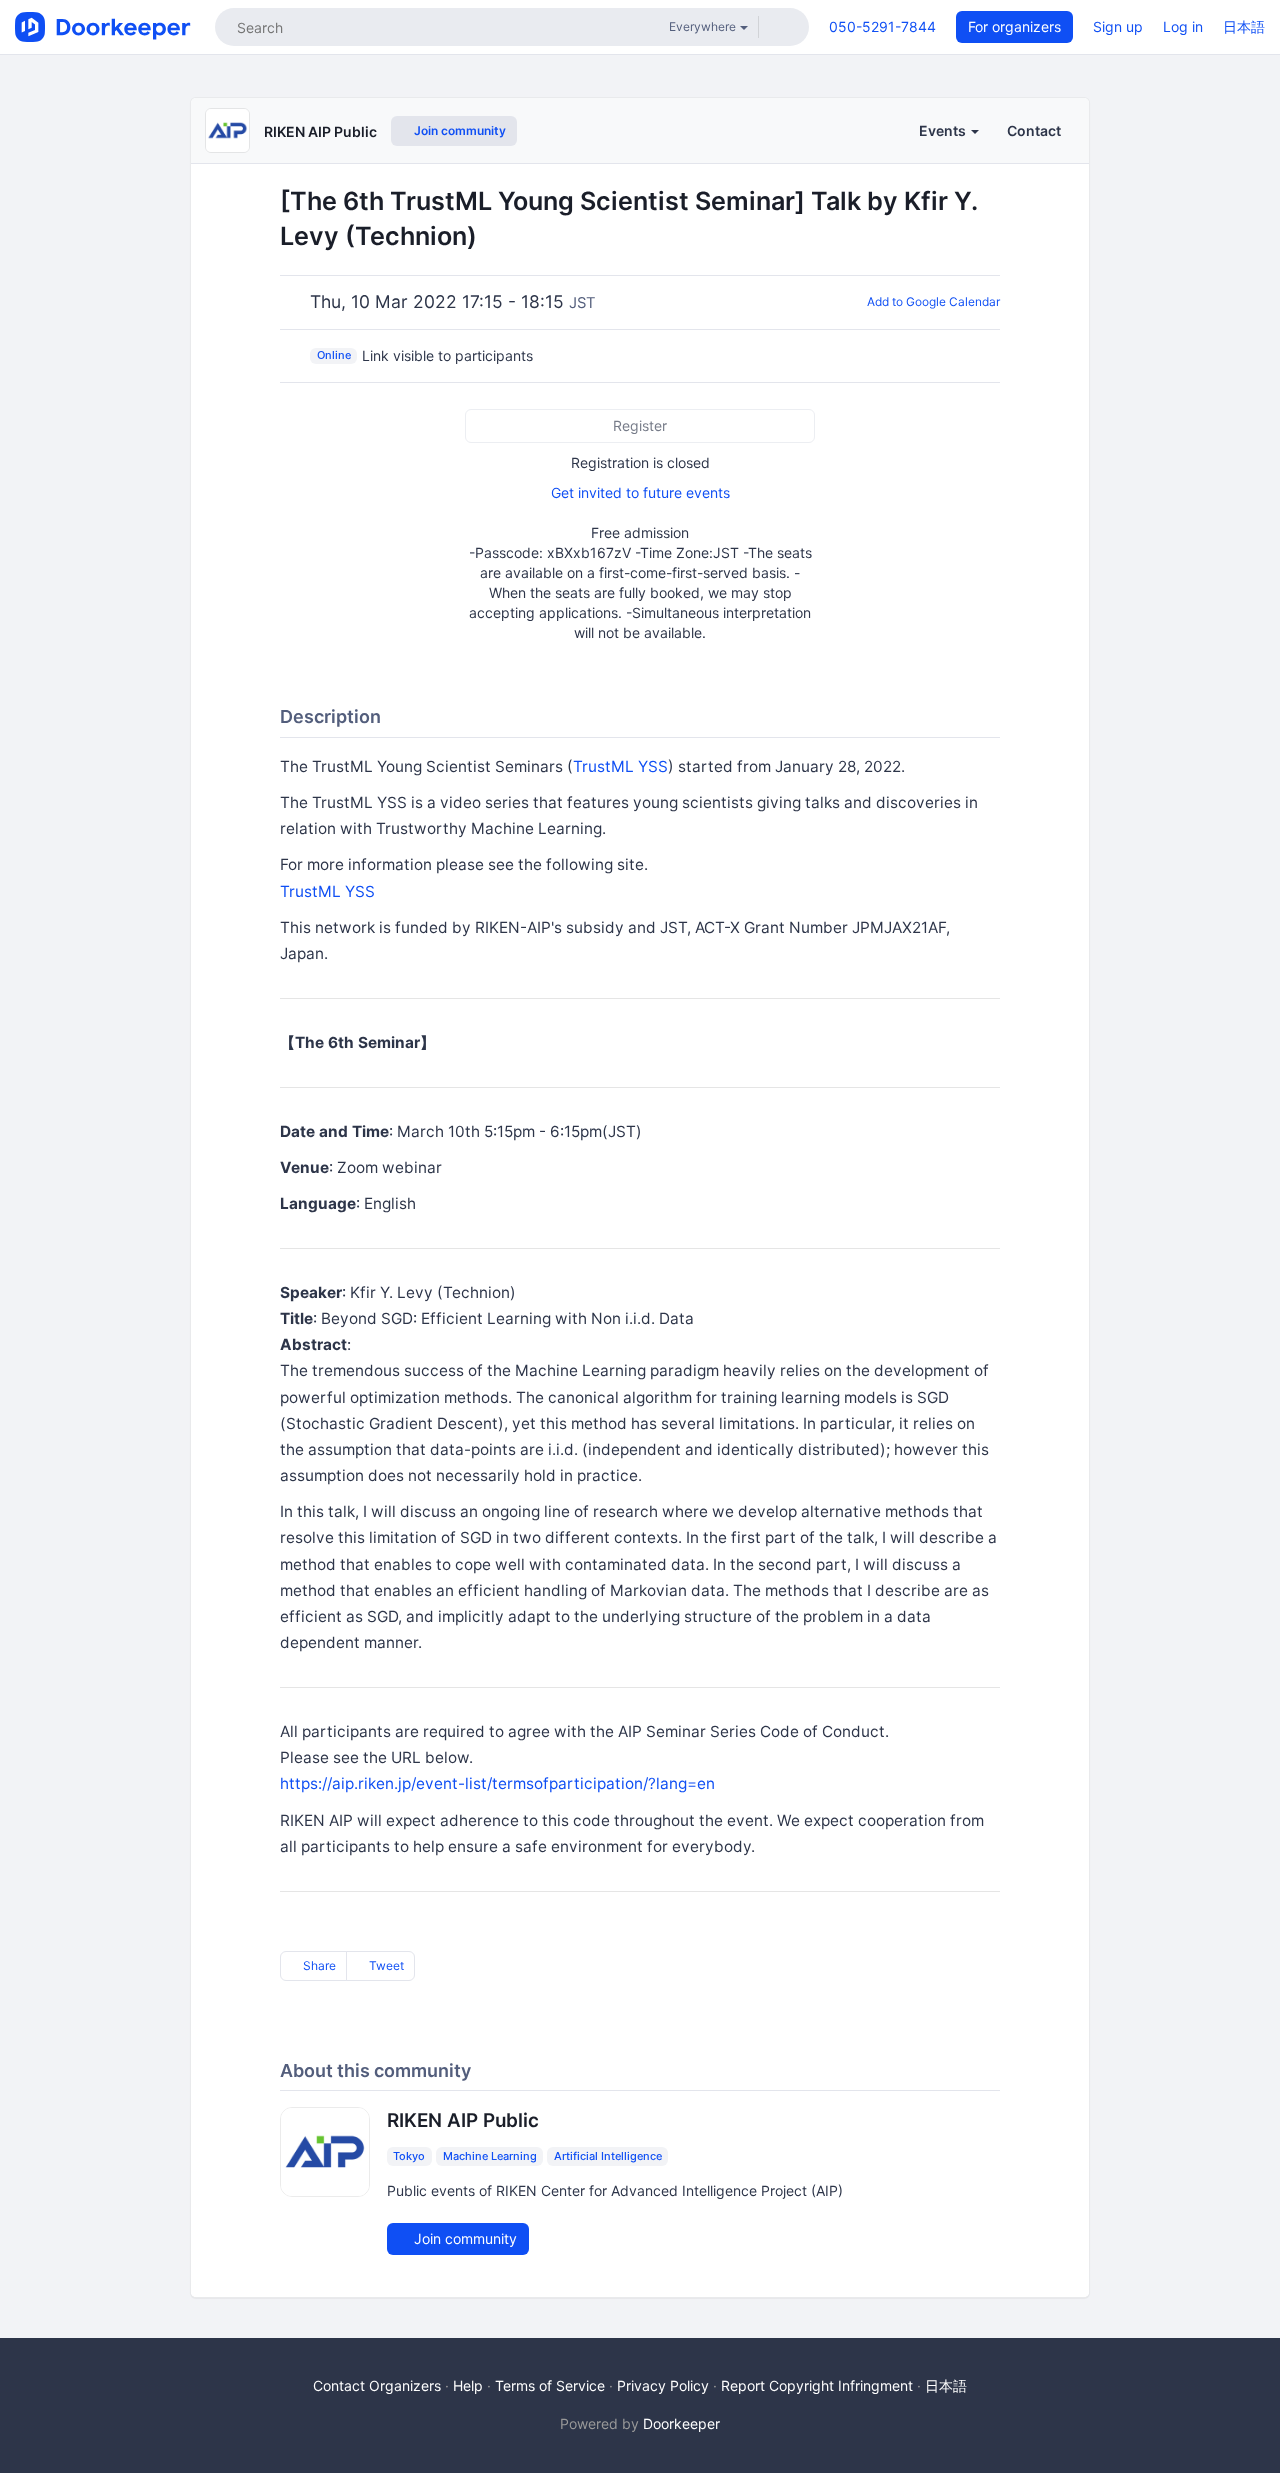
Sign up (1118, 26)
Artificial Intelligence (608, 2156)
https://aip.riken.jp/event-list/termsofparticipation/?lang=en (497, 1783)
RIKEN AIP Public (320, 131)
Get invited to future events (640, 492)
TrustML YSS (620, 766)
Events (944, 130)
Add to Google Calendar (933, 301)
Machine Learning (490, 2156)
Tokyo (409, 2156)
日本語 (1244, 26)
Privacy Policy (663, 2385)
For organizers (1014, 26)
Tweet (385, 1965)
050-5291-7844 (882, 26)
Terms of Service (550, 2385)
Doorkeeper (681, 2423)
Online (334, 355)
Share (318, 1965)
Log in (1183, 26)
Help (468, 2385)
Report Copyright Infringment (817, 2385)
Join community (458, 130)
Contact (1034, 130)
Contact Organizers (377, 2385)
